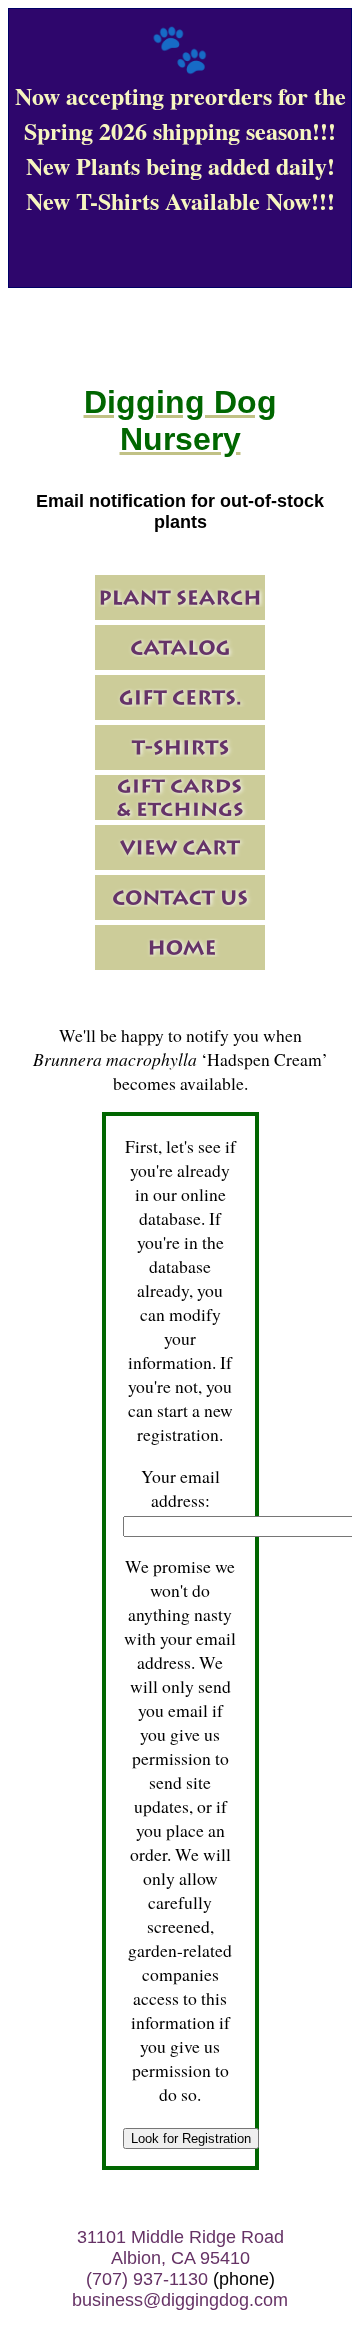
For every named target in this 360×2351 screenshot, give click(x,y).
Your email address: (180, 1488)
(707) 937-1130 (147, 2279)
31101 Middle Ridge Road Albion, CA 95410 (180, 2247)
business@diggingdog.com (180, 2300)
